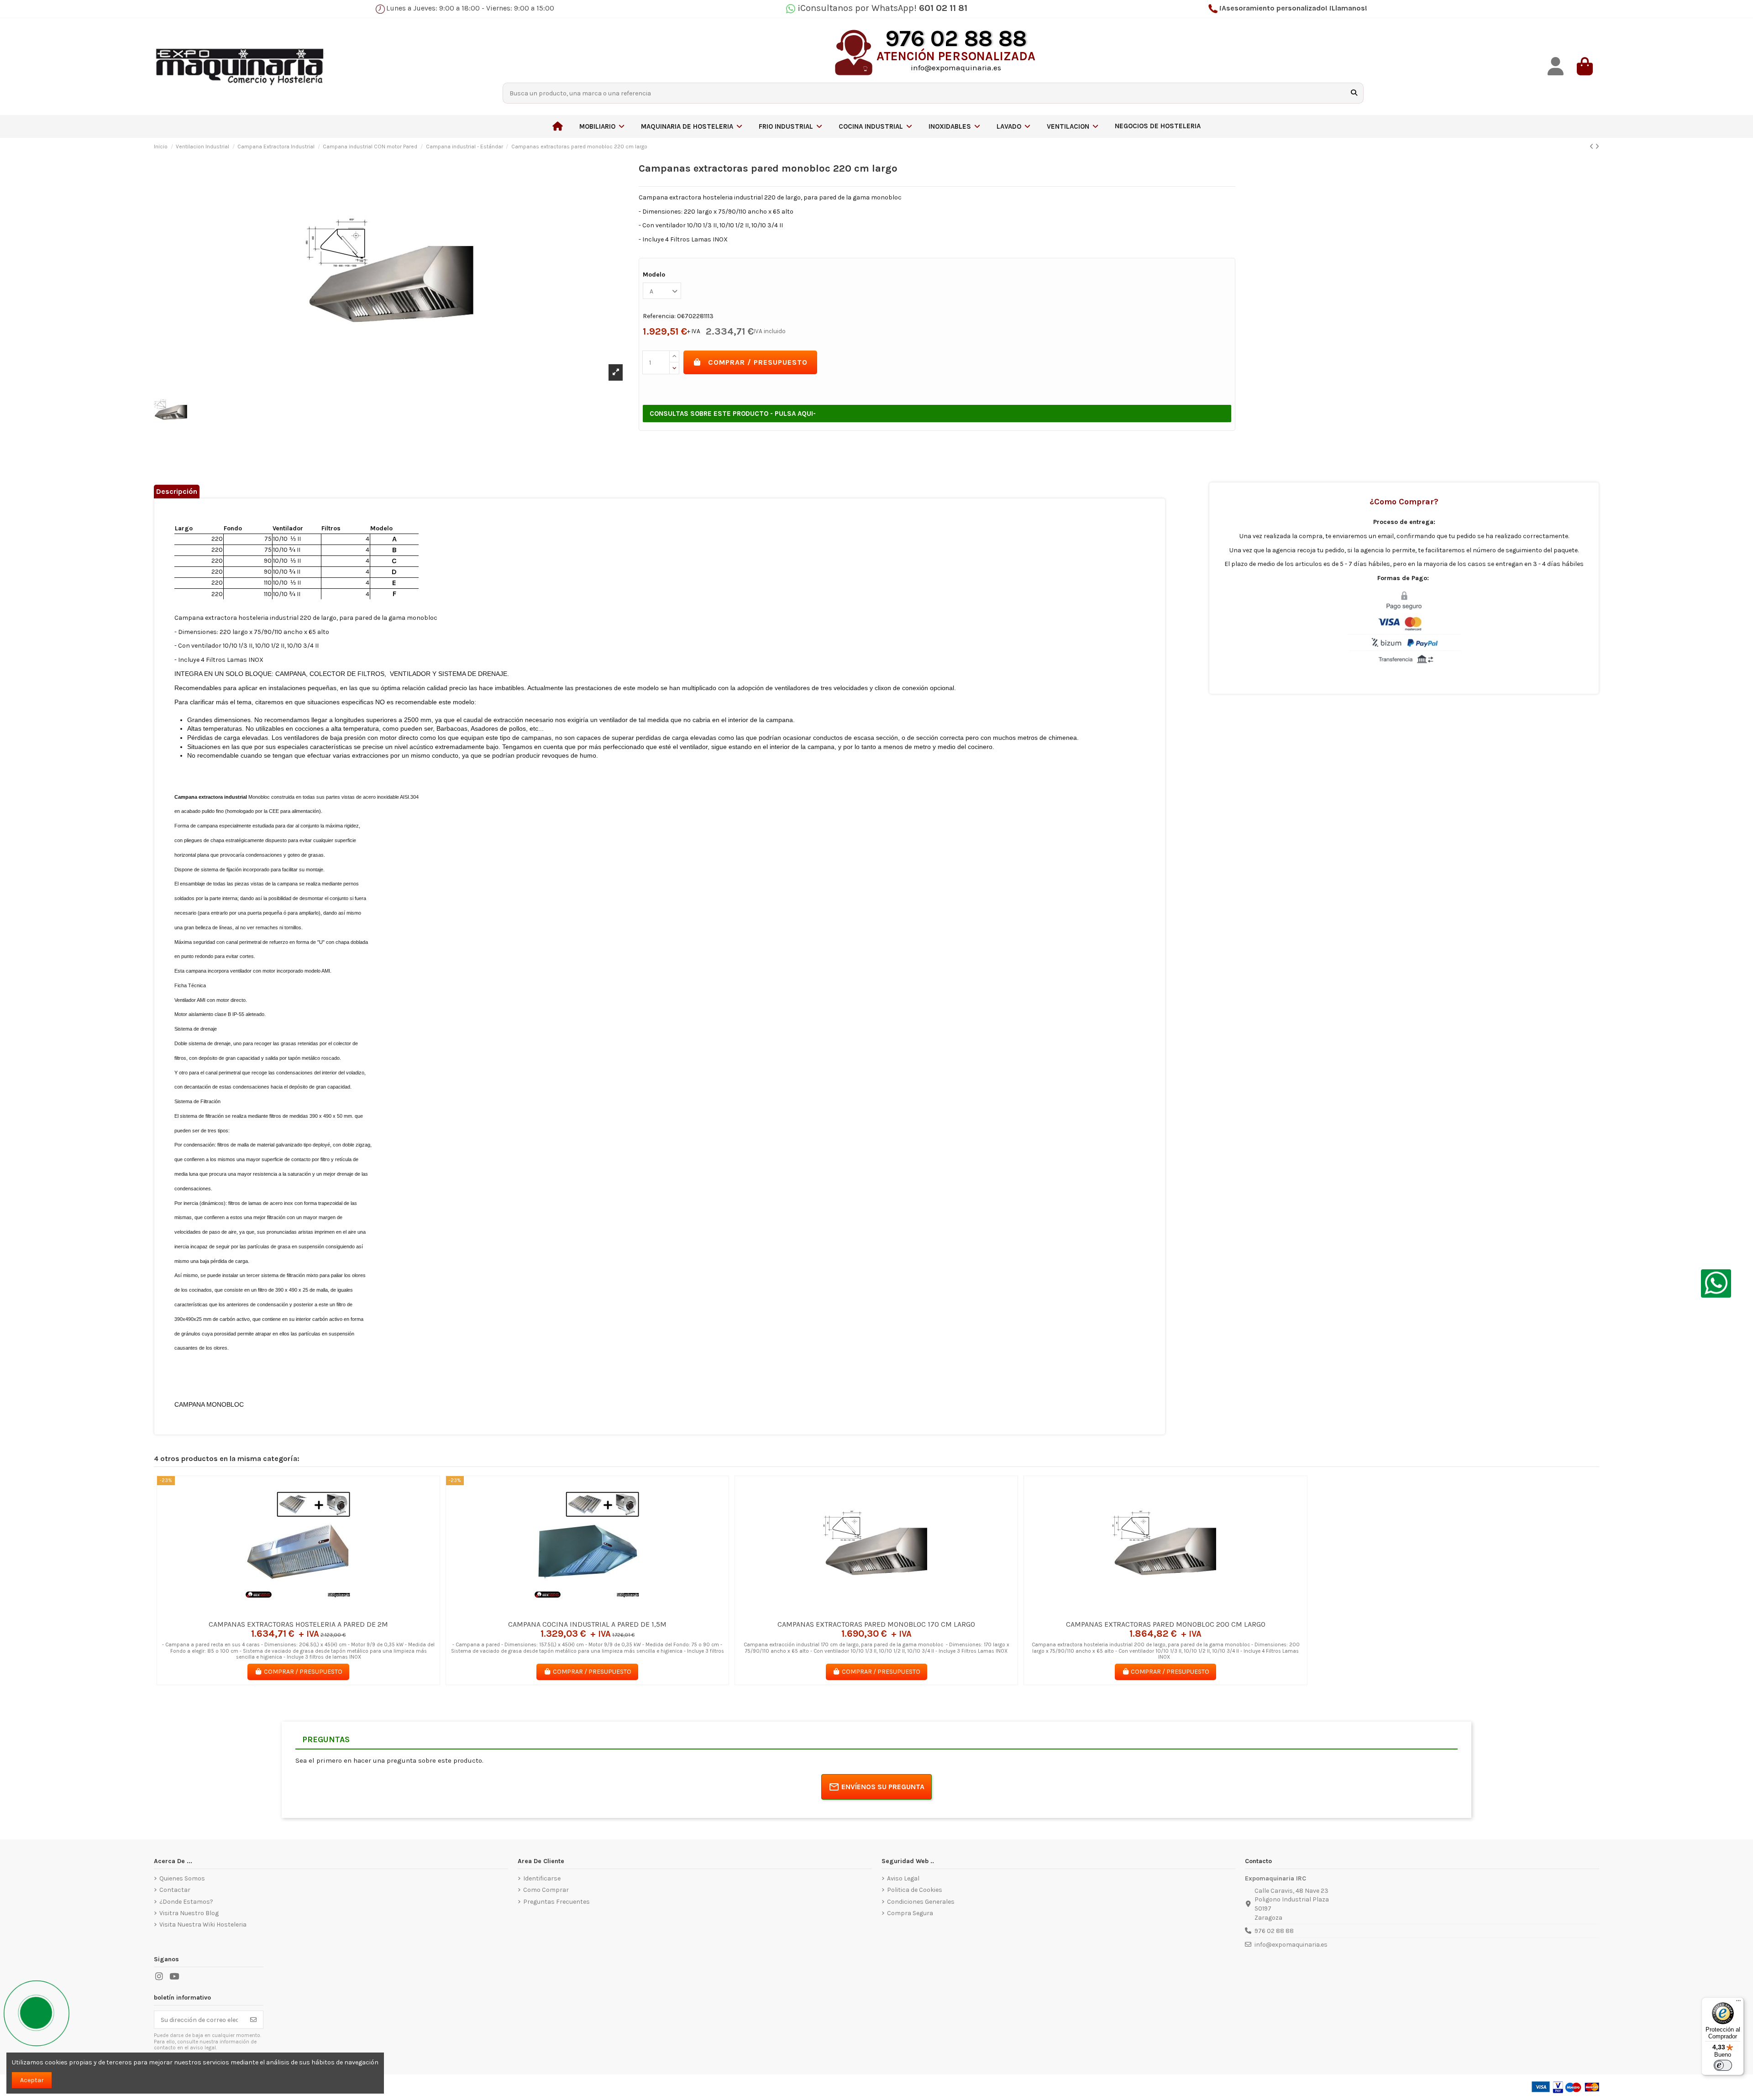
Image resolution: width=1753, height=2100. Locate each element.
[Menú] (1738, 2003)
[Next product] (1597, 147)
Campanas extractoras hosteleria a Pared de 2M (298, 1624)
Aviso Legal (903, 1878)
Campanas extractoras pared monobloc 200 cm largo (1166, 1624)
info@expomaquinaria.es (1291, 1945)
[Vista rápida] (311, 1612)
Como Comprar (546, 1890)
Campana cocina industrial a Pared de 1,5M (587, 1624)
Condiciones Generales (921, 1902)
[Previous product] (1592, 147)
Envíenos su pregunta (883, 1787)
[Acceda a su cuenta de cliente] (1555, 66)
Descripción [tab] (177, 491)
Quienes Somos (182, 1878)
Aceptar (32, 2080)
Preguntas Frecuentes (556, 1902)
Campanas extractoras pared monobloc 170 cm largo (876, 1624)
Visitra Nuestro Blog (189, 1913)
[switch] (1723, 2065)
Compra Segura (910, 1913)
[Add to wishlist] (285, 1612)
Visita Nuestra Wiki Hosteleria (203, 1925)
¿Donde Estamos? (186, 1902)
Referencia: (659, 316)
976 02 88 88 (1274, 1931)
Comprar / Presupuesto (758, 362)
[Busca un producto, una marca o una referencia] (1354, 93)
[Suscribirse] (253, 2020)
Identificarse (542, 1878)
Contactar (175, 1890)
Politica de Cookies (915, 1890)
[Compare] (298, 1612)
